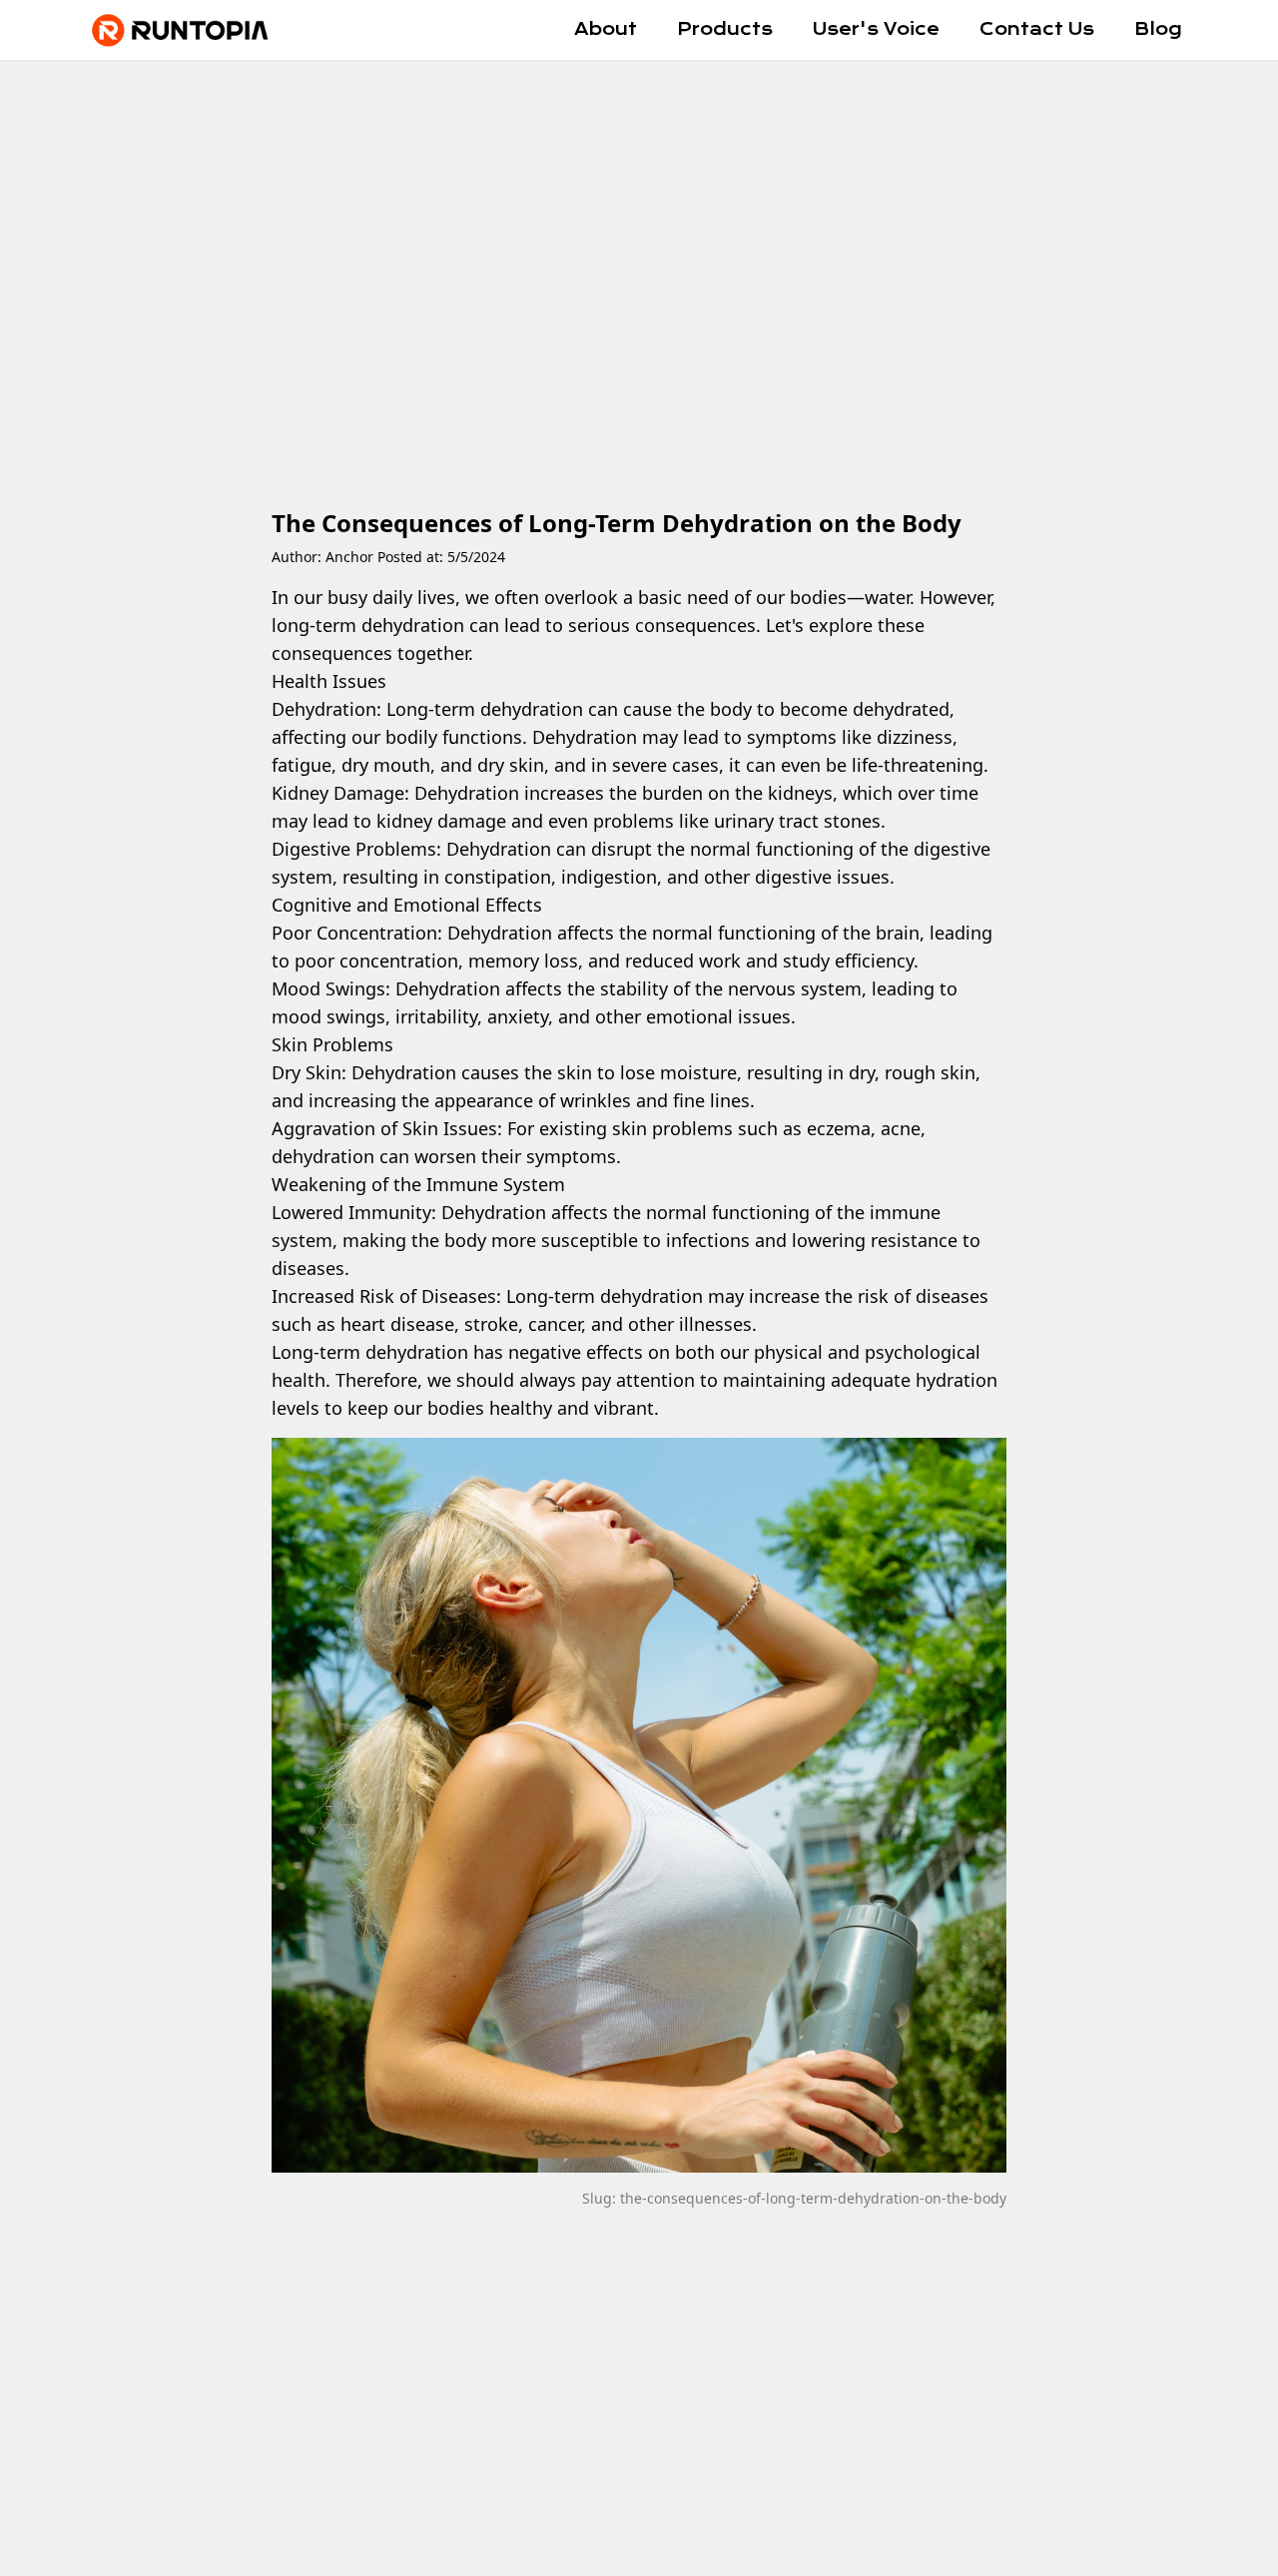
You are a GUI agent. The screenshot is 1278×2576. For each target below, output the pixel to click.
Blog (1158, 29)
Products (725, 29)
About (606, 29)
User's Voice (876, 29)
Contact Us (1037, 29)
